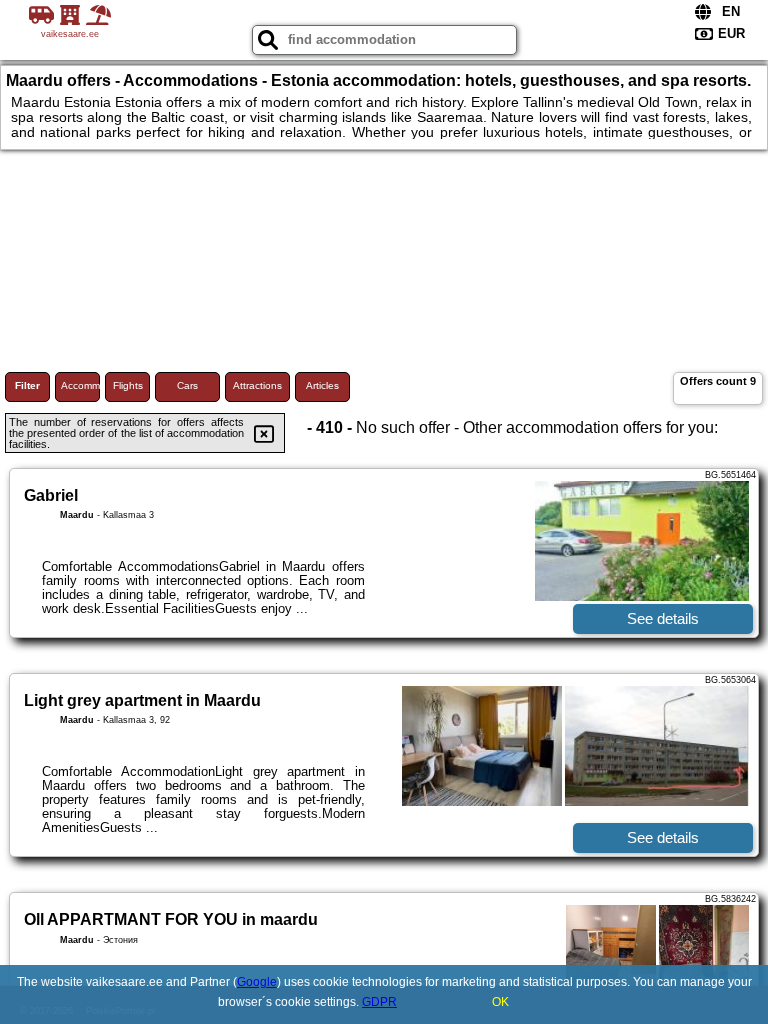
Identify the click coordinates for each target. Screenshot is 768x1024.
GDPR (379, 1002)
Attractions (257, 385)
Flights (128, 385)
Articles (322, 385)
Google (257, 982)
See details (663, 618)
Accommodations (80, 385)
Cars (187, 385)
